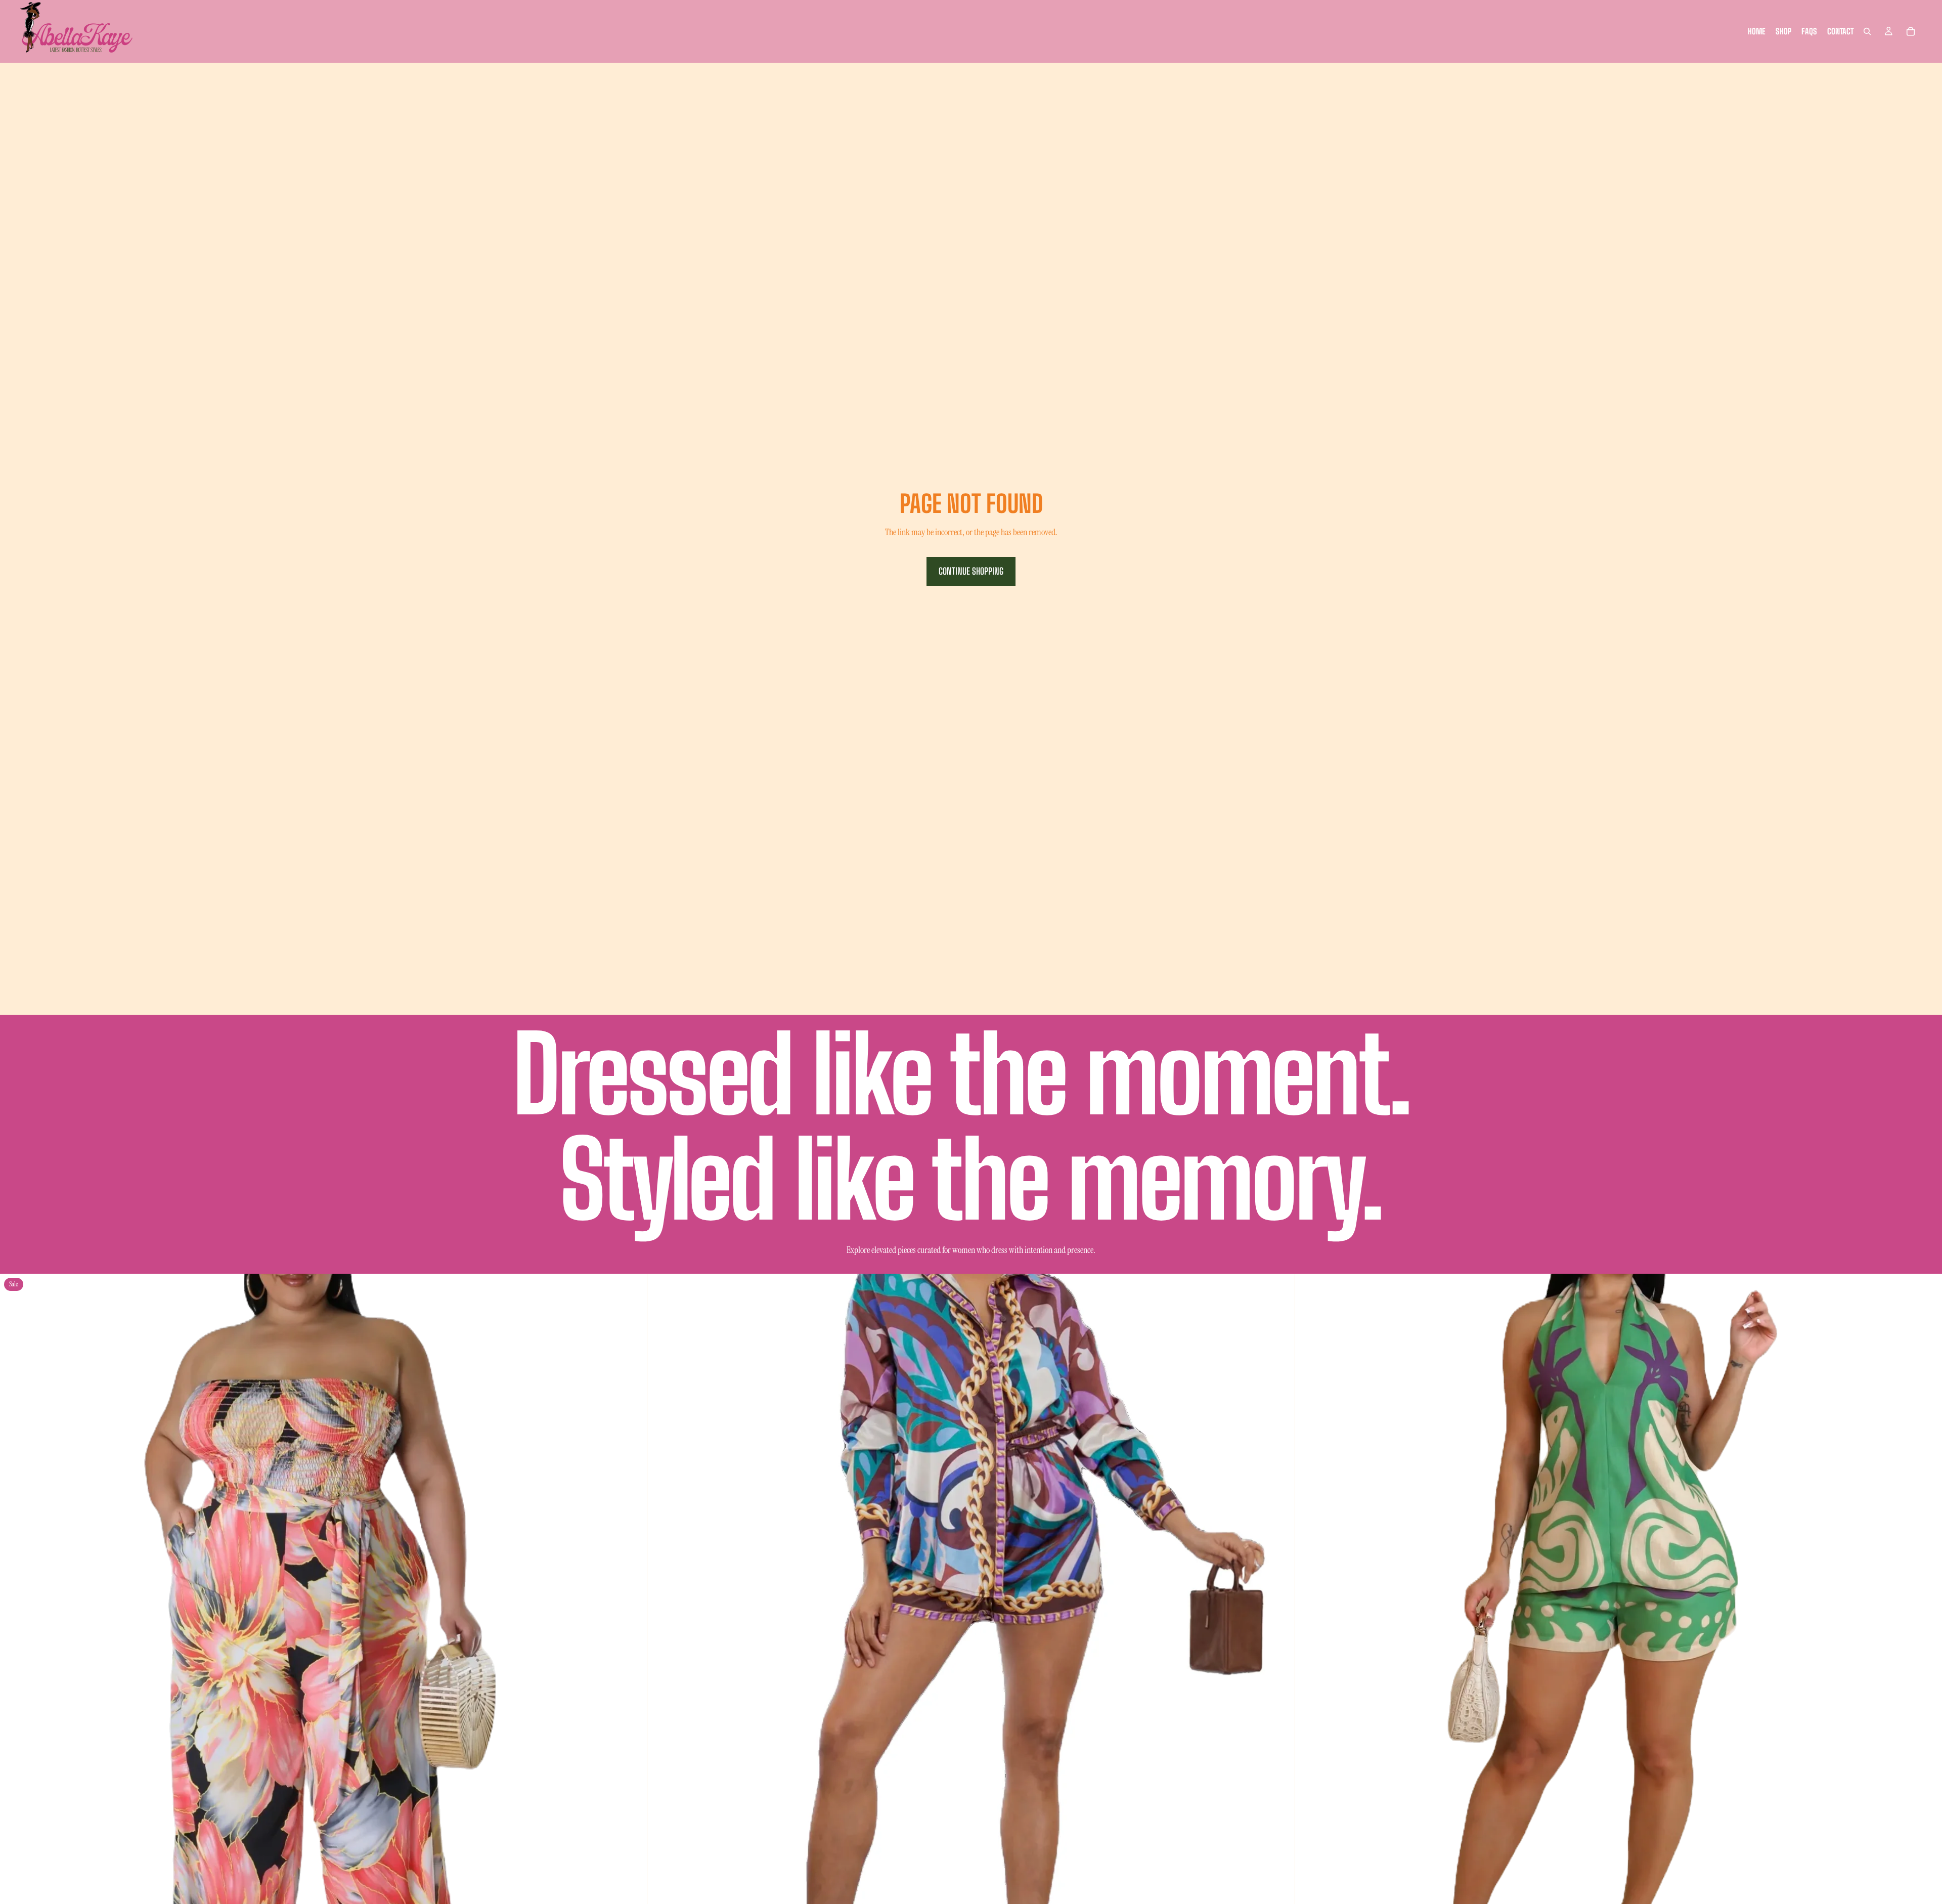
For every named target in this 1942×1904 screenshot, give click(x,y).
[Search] (1867, 31)
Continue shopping (971, 571)
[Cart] (1911, 31)
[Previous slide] (15, 1597)
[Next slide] (632, 1597)
